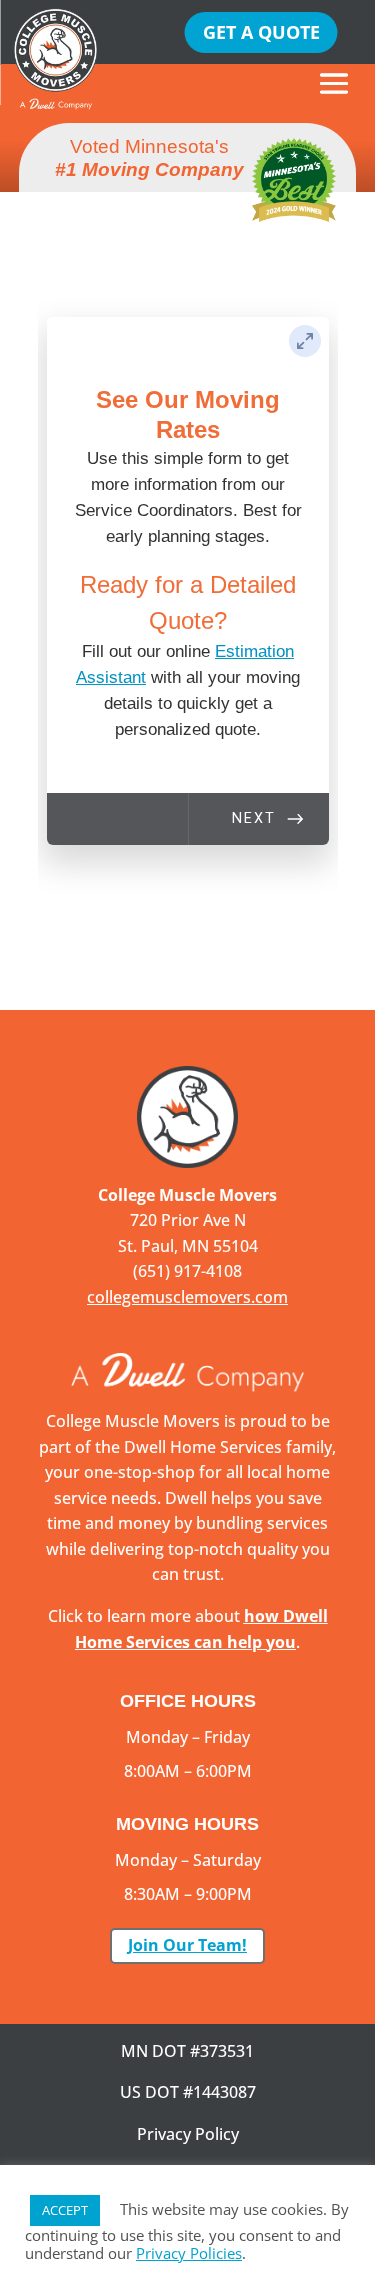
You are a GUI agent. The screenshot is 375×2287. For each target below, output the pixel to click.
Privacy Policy (188, 2134)
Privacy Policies (189, 2253)
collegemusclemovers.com (187, 1297)
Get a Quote (261, 32)
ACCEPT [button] (65, 2210)
